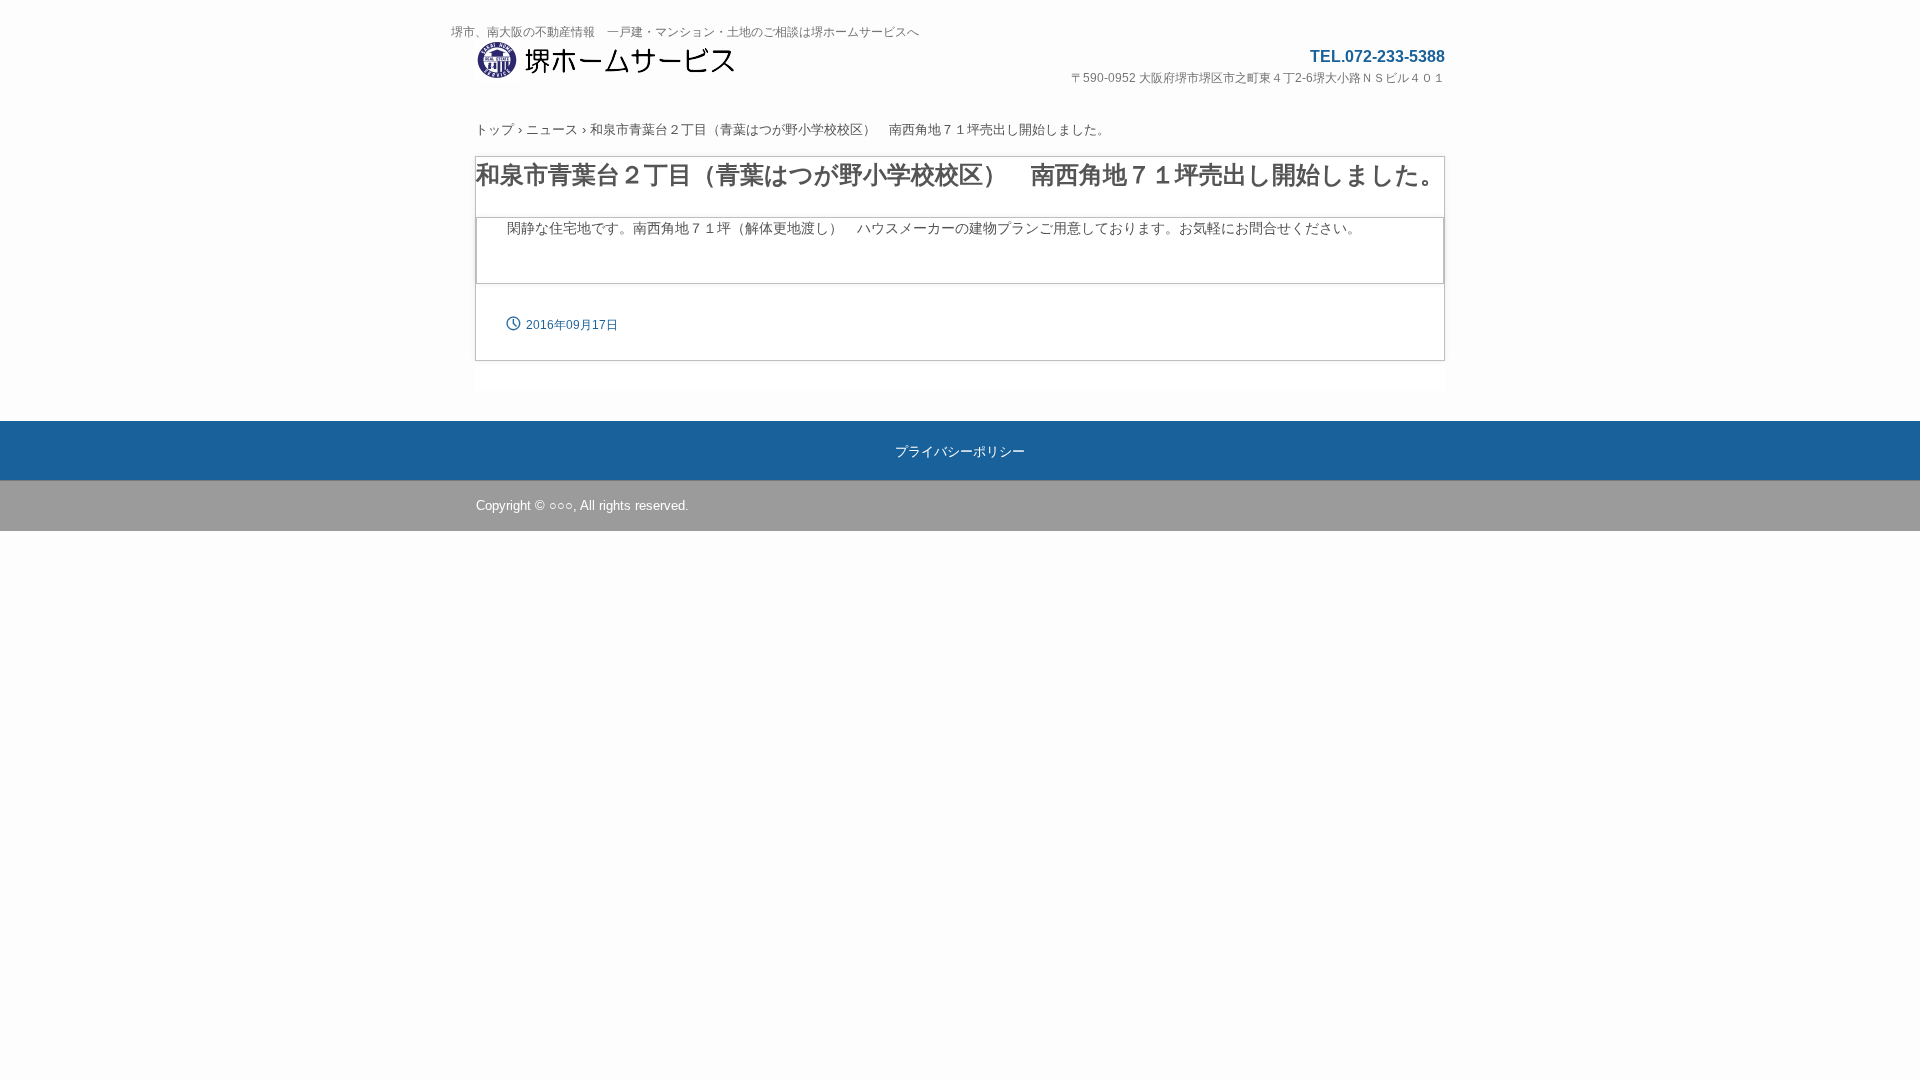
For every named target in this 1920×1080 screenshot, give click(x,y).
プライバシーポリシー (960, 451)
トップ (494, 129)
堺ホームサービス (631, 63)
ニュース (552, 129)
